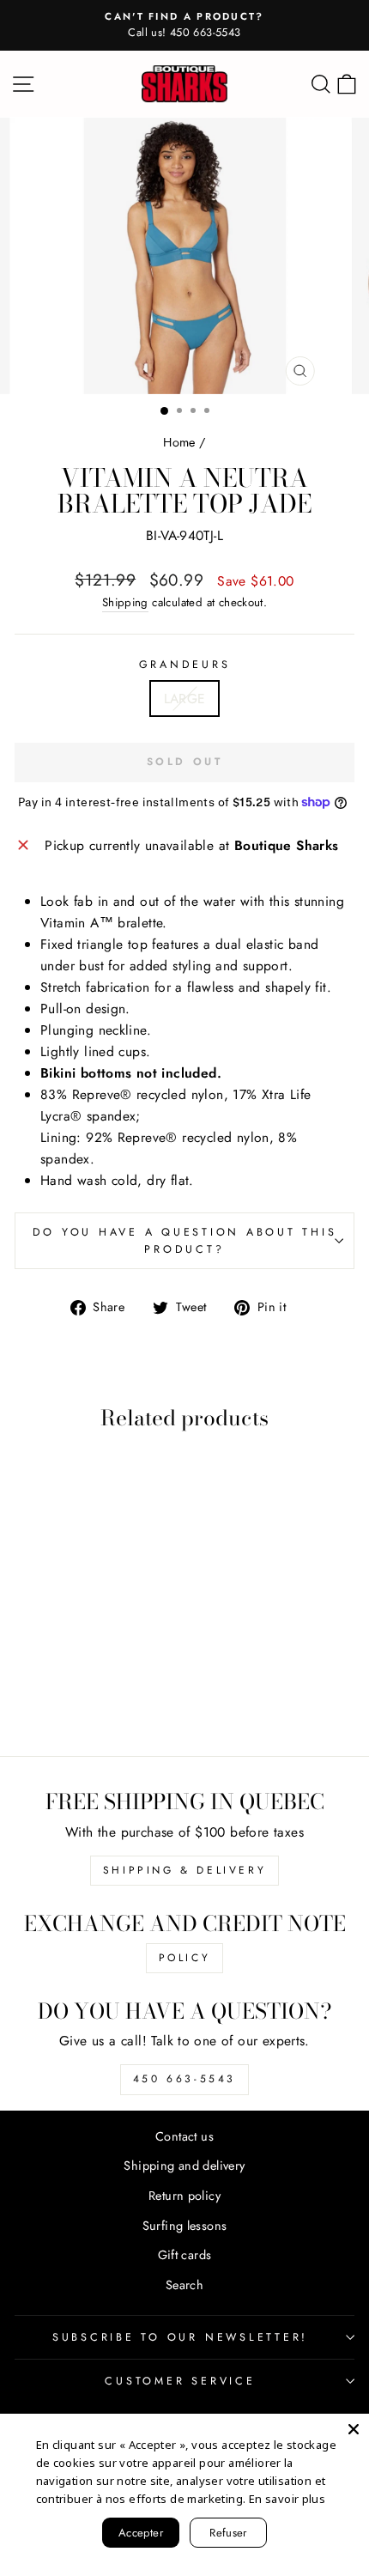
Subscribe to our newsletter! (180, 2337)
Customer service (180, 2381)
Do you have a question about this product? (185, 1241)
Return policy (184, 2196)
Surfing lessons (185, 2226)
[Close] (354, 2429)
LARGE (185, 699)
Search (184, 2285)
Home (179, 442)
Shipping (125, 602)
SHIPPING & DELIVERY (184, 1870)
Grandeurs (185, 665)
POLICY (185, 1958)
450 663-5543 (184, 2079)
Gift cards (185, 2255)
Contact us (184, 2136)
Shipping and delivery (184, 2166)
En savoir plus (287, 2499)
